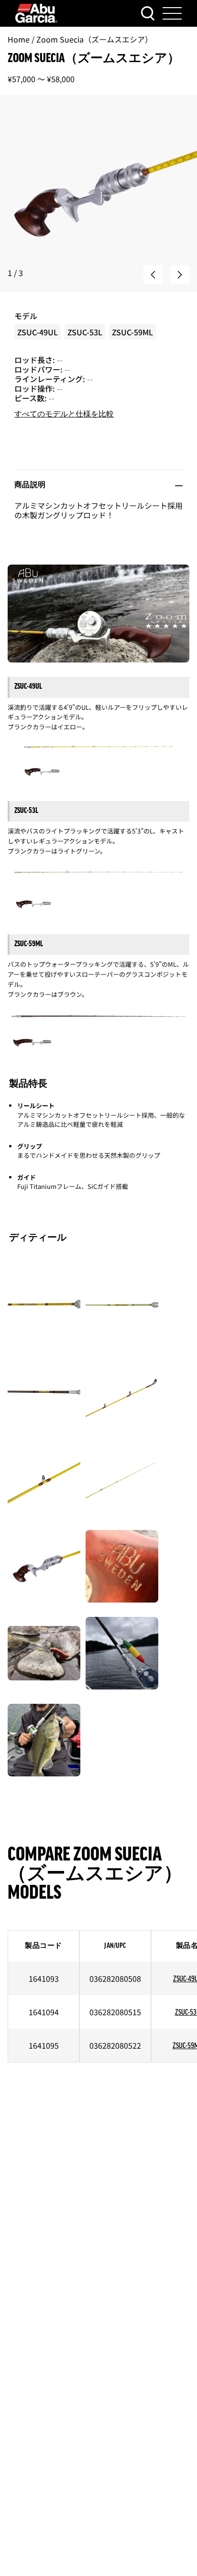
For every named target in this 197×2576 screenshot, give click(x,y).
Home (19, 39)
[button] (153, 275)
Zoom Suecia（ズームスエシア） (94, 39)
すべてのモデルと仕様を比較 (64, 414)
